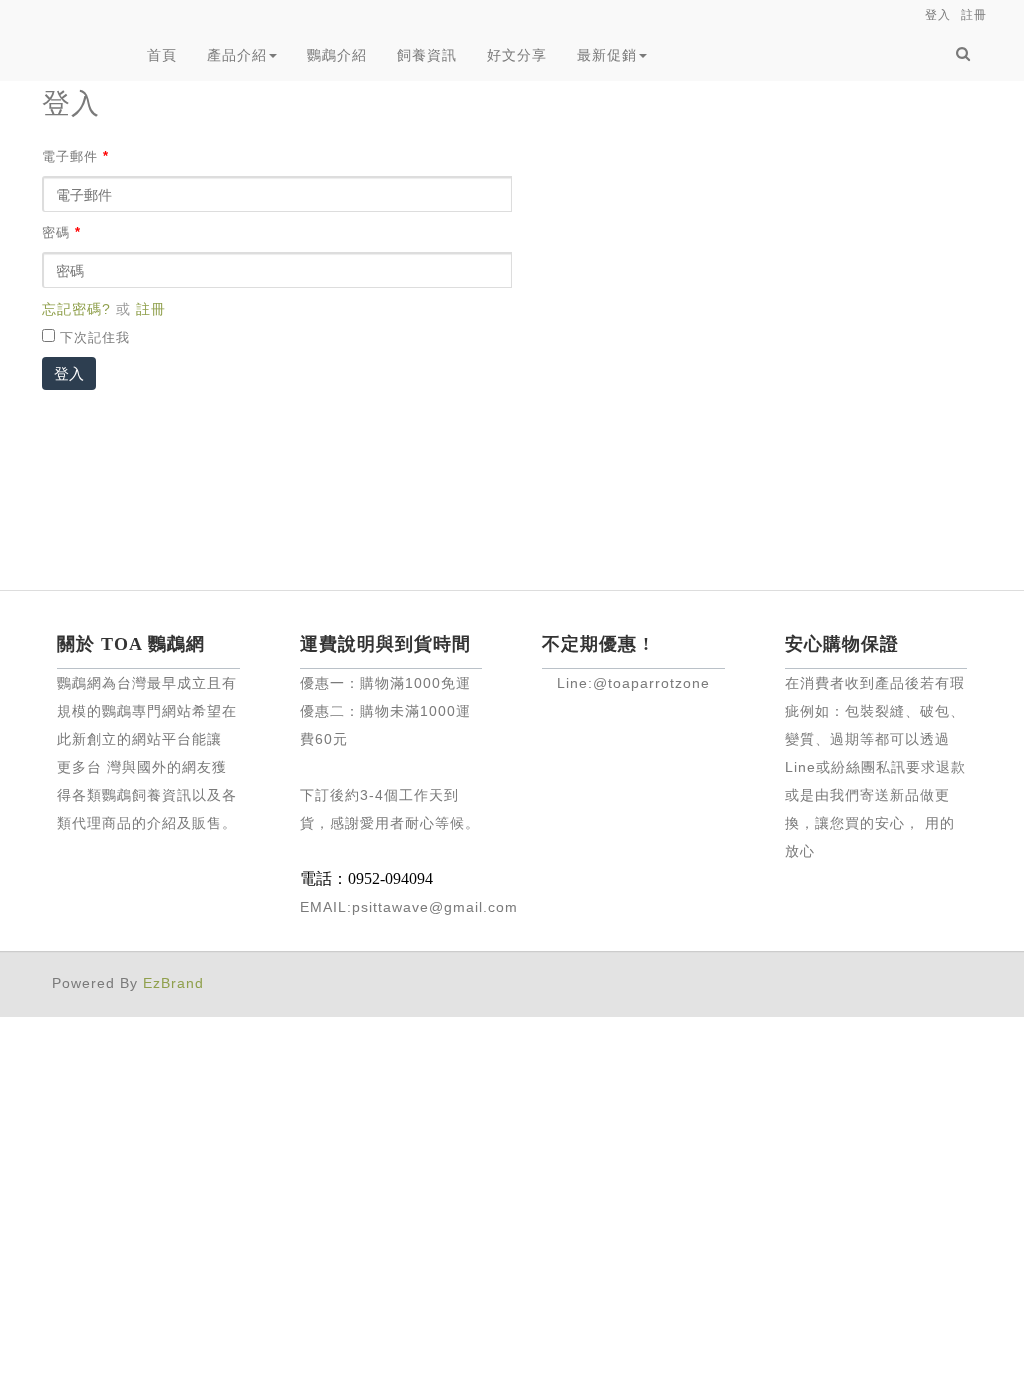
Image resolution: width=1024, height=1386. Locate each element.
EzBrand (173, 983)
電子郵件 (75, 157)
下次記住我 (95, 338)
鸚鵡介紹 (337, 55)
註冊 (151, 309)
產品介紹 (237, 55)
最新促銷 (607, 55)
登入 (69, 373)
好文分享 (517, 55)
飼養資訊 (427, 55)
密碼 (61, 233)
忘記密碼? (76, 309)
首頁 (162, 55)
